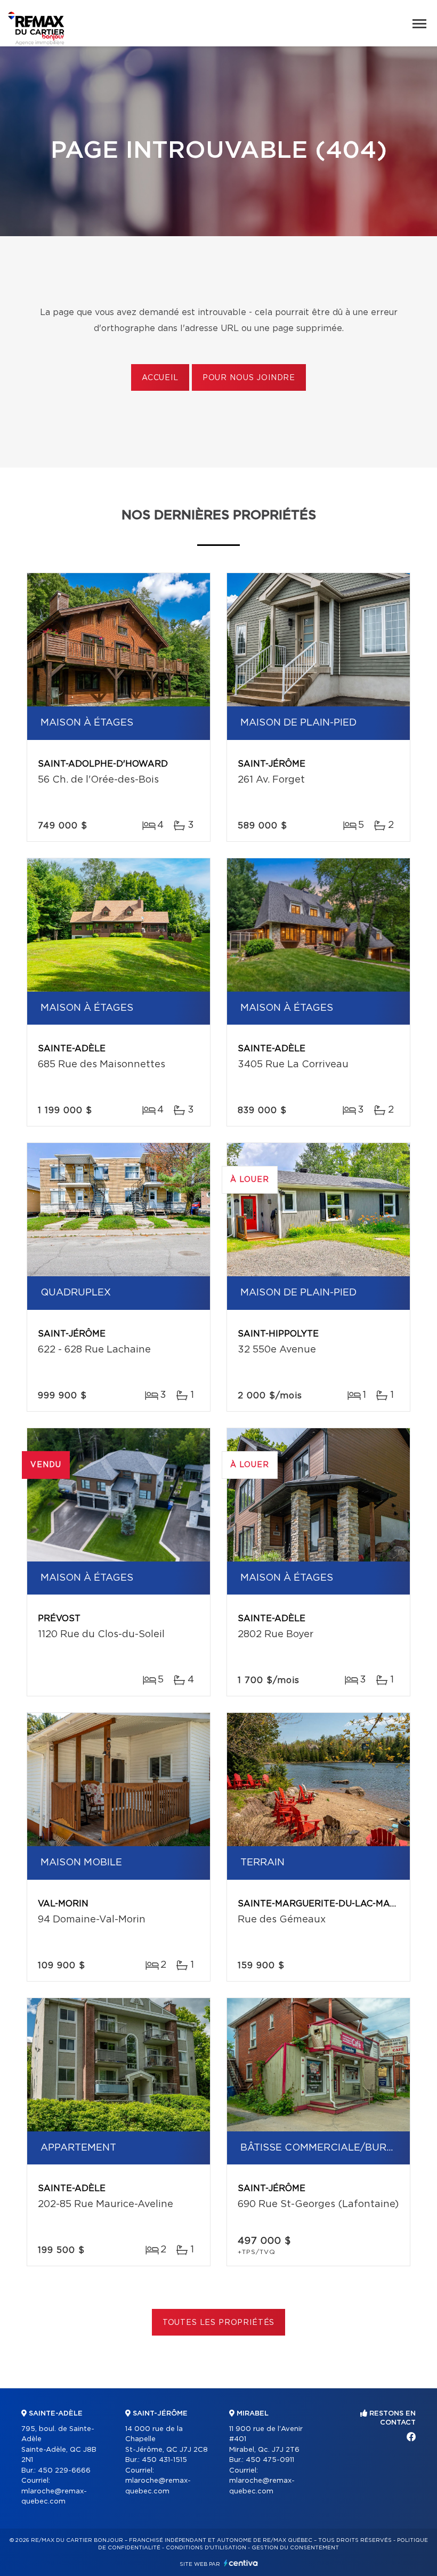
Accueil (160, 378)
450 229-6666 (64, 2471)
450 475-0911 (270, 2460)
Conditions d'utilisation (206, 2548)
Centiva (241, 2563)
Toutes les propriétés (219, 2323)
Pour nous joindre (249, 378)
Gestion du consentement (295, 2548)
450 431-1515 (164, 2460)
